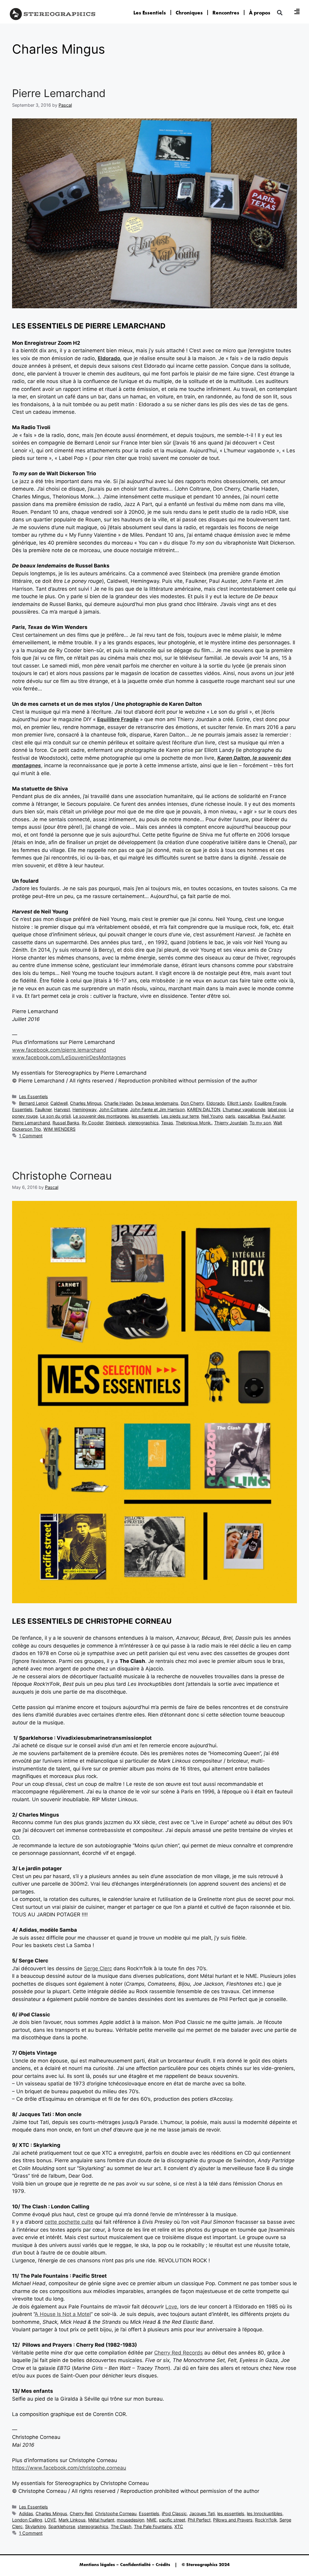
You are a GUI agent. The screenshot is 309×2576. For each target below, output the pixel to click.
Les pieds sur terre (180, 1116)
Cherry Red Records (178, 2353)
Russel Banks (66, 1123)
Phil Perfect (199, 2520)
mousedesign (131, 2520)
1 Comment (31, 1136)
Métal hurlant (101, 2520)
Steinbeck (116, 1123)
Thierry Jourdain (231, 1123)
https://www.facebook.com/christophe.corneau (69, 2468)
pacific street (172, 2520)
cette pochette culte (69, 2222)
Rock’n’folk (266, 2520)
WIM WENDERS (59, 1129)
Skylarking (35, 2526)
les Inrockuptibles (265, 2513)
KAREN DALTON (204, 1109)
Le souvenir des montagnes (101, 1116)
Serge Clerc (98, 1968)
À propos (260, 13)
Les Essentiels (150, 13)
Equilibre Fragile (118, 719)
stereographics (143, 1123)
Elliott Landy (240, 1103)
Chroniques (189, 13)
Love (171, 2307)
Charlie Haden (118, 1103)
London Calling (27, 2520)
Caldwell (59, 1103)
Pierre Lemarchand (59, 93)
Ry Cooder (92, 1123)
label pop (277, 1109)
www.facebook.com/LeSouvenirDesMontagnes (69, 1057)
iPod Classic (174, 2513)
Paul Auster (273, 1116)
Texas (167, 1123)
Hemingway (84, 1109)
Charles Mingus (86, 1103)
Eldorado (109, 358)
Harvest (62, 1109)
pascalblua (249, 1116)
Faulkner (43, 1109)
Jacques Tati (202, 2513)
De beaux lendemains (157, 1103)
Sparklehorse (62, 2526)
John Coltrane (113, 1109)
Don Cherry (192, 1103)
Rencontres (226, 13)
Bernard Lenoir (33, 1103)
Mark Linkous (72, 2520)
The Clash (121, 2526)
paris (230, 1116)
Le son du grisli (55, 1116)
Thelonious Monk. (194, 1123)
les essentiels (145, 1116)
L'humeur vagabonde (244, 1109)
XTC (179, 2526)
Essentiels (22, 1109)
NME (152, 2520)
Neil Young (212, 1116)
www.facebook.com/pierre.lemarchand (59, 1050)
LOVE (50, 2520)
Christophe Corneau (62, 1176)
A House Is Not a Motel (63, 2314)
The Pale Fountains (153, 2526)
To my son (260, 1123)
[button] (280, 13)
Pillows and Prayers (233, 2520)
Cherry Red (81, 2513)
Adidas (26, 2513)
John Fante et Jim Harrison (157, 1109)
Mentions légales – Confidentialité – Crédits (125, 2565)
